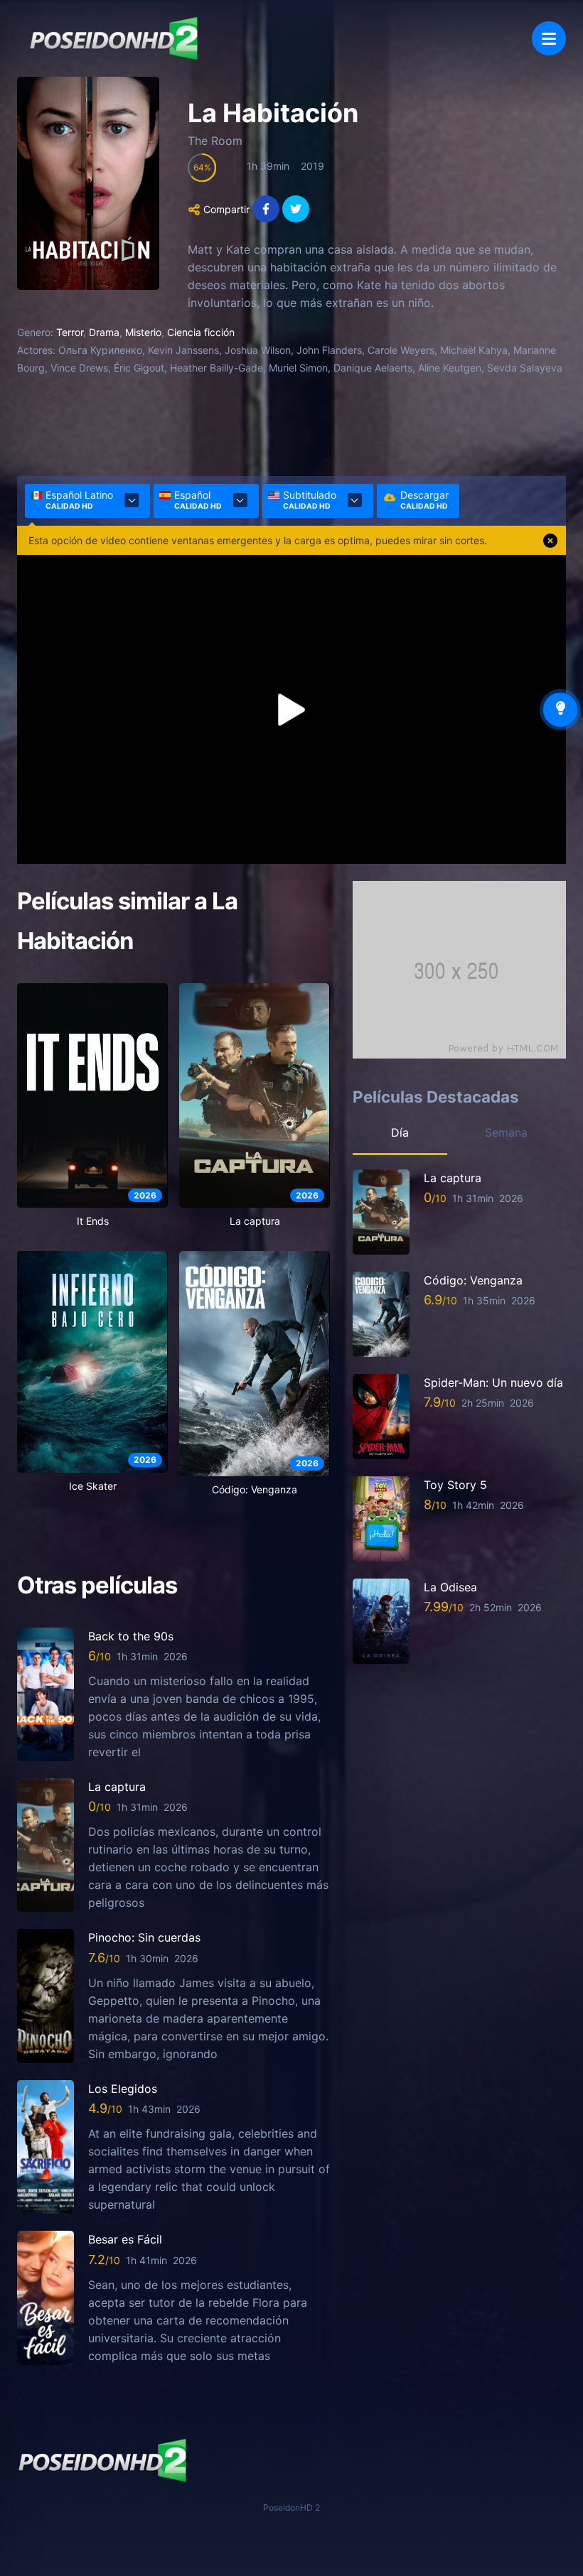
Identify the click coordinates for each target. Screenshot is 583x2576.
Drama (104, 332)
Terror (70, 332)
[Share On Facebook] (266, 209)
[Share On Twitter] (296, 209)
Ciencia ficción (201, 332)
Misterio (143, 332)
